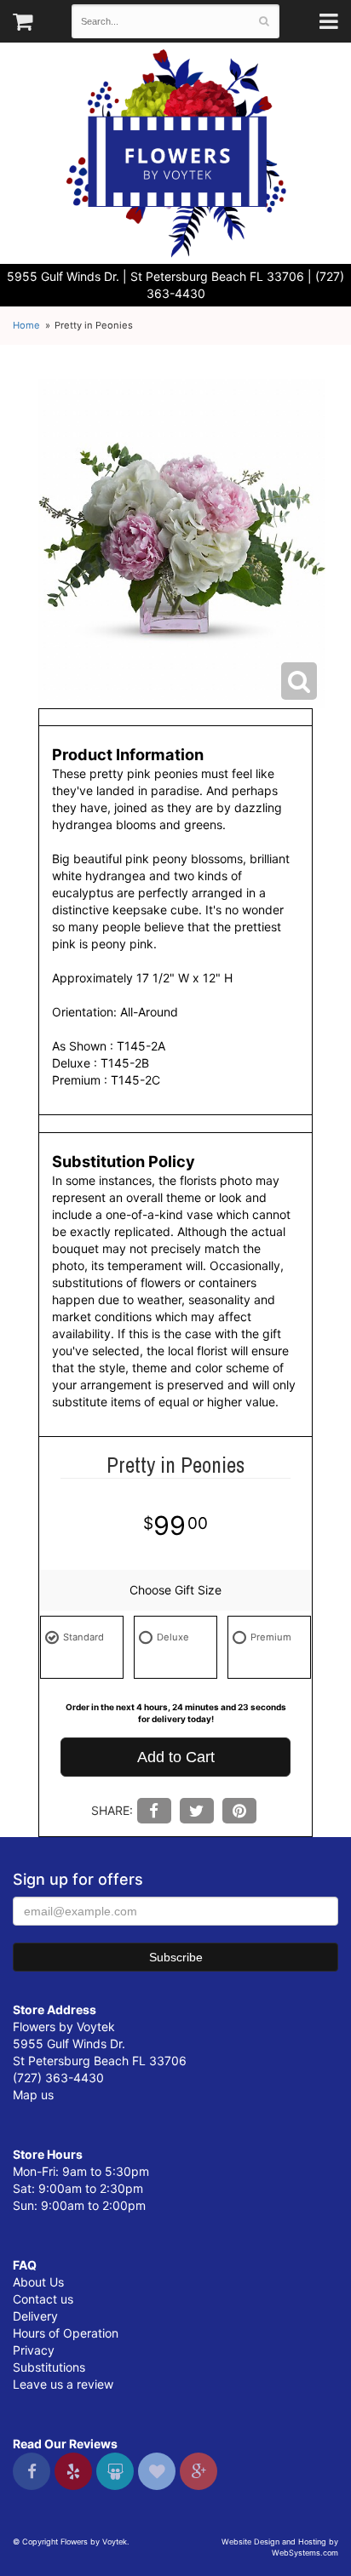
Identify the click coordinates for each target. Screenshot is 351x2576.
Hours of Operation (66, 2333)
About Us (38, 2282)
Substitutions (49, 2367)
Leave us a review (63, 2384)
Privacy (34, 2350)
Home (26, 325)
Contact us (43, 2299)
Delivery (35, 2316)
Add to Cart (176, 1757)
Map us (33, 2095)
